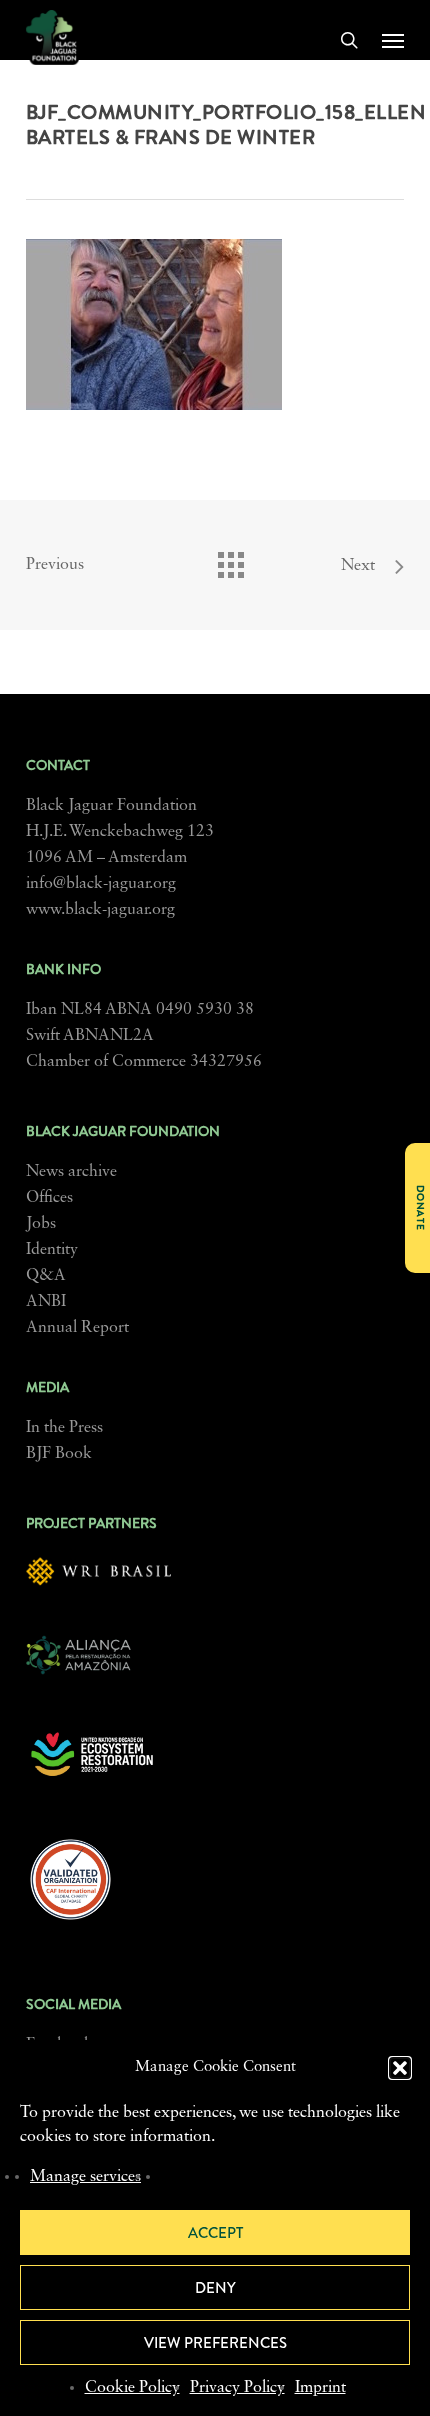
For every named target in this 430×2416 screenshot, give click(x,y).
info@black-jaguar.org (101, 884)
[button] (400, 2068)
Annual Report (77, 1328)
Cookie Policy (132, 2388)
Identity (52, 1250)
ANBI (46, 1302)
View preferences (215, 2343)
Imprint (320, 2388)
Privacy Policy (237, 2388)
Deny (215, 2288)
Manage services (85, 2177)
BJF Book (59, 1454)
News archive (71, 1172)
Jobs (41, 1224)
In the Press (64, 1428)
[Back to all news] (230, 560)
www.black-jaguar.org (100, 910)
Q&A (46, 1276)
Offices (49, 1198)
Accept (215, 2233)
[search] (349, 40)
